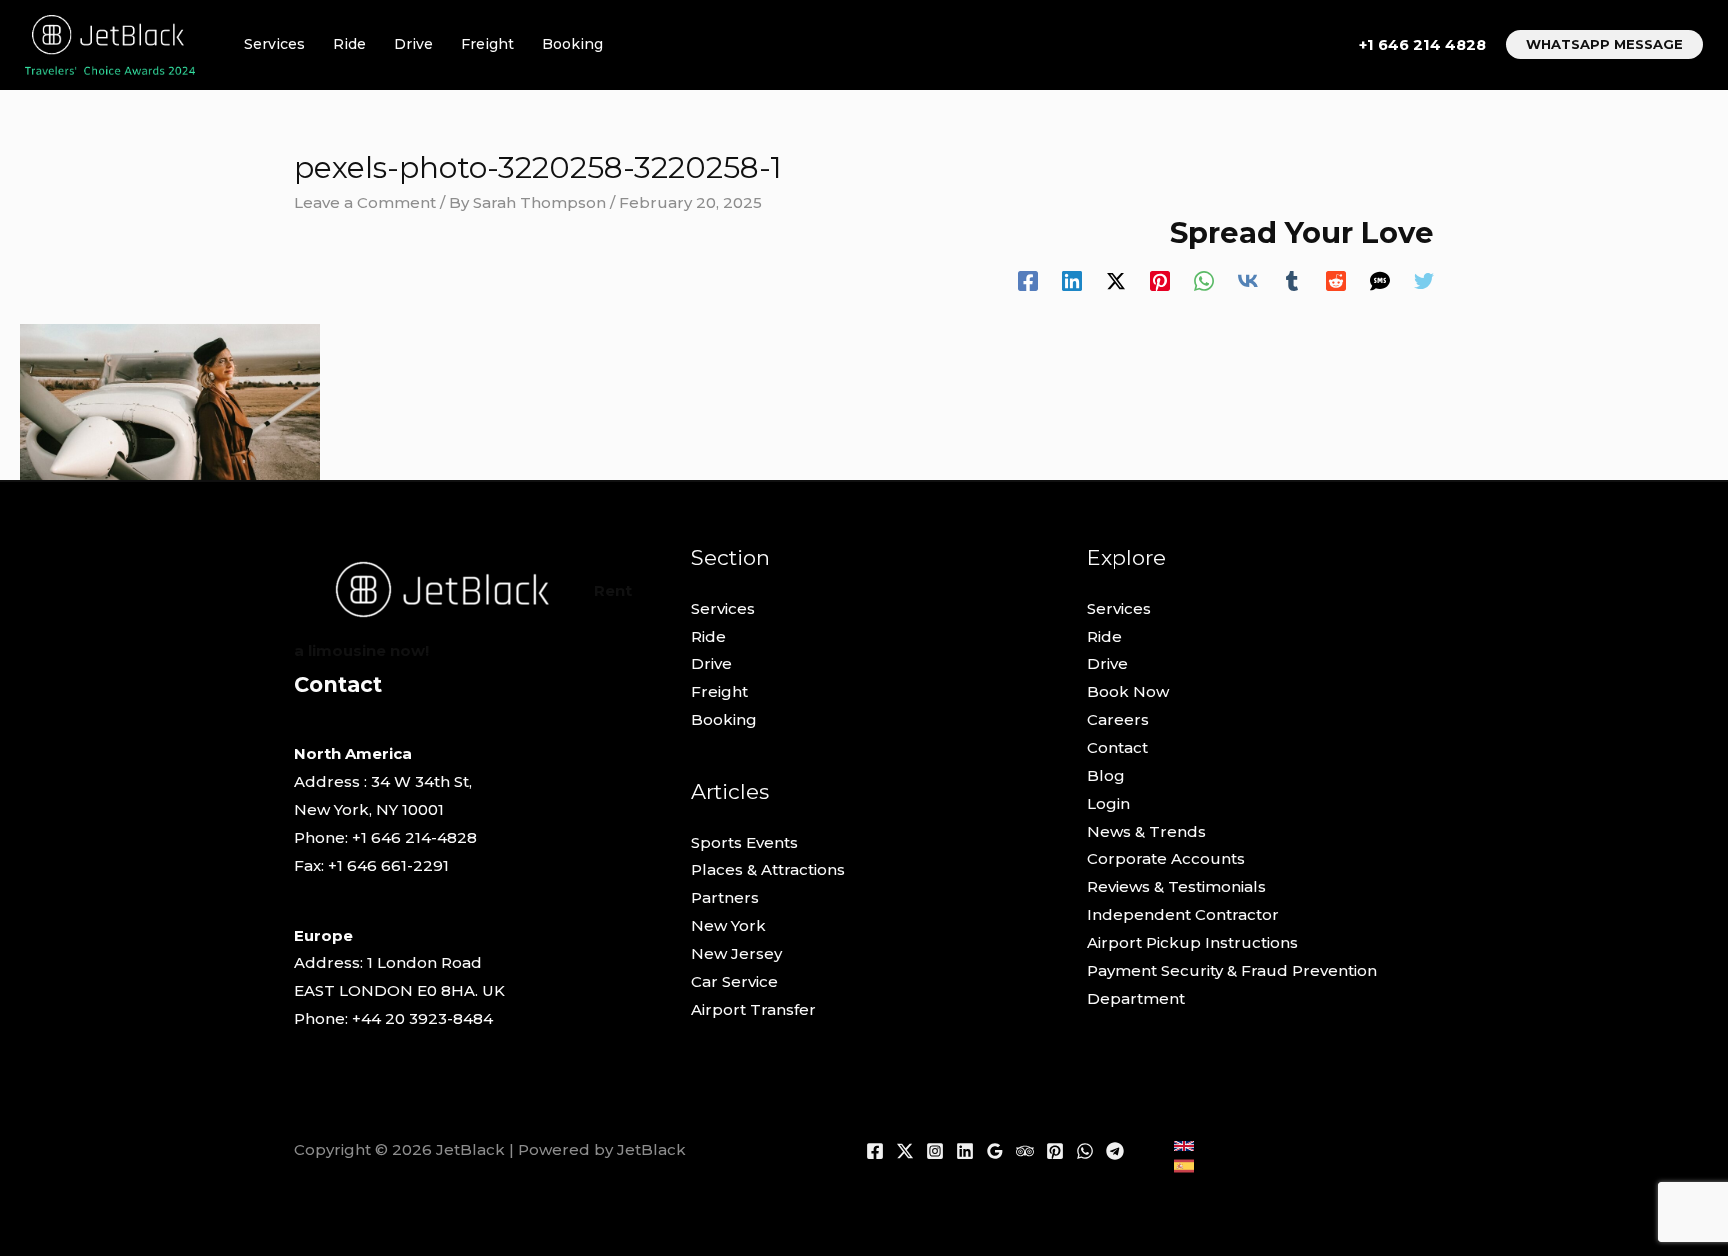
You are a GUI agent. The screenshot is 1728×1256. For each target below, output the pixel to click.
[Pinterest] (1160, 280)
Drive (413, 44)
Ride (349, 44)
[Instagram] (935, 1151)
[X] (905, 1151)
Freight (487, 44)
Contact (1117, 747)
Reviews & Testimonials (1176, 886)
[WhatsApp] (1204, 280)
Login (1108, 803)
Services (274, 44)
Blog (1106, 775)
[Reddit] (1336, 280)
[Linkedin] (1072, 280)
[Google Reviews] (995, 1151)
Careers (1118, 719)
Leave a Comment (365, 202)
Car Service (734, 981)
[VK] (1248, 280)
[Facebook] (1028, 280)
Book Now (1128, 691)
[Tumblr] (1292, 280)
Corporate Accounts (1166, 858)
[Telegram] (1115, 1151)
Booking (572, 44)
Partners (725, 897)
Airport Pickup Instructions (1192, 942)
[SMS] (1380, 280)
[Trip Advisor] (1025, 1151)
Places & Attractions (768, 869)
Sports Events (744, 842)
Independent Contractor (1183, 914)
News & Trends (1146, 831)
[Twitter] (1424, 280)
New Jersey (736, 953)
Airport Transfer (753, 1009)
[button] (1604, 44)
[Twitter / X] (1116, 280)
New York (728, 925)
